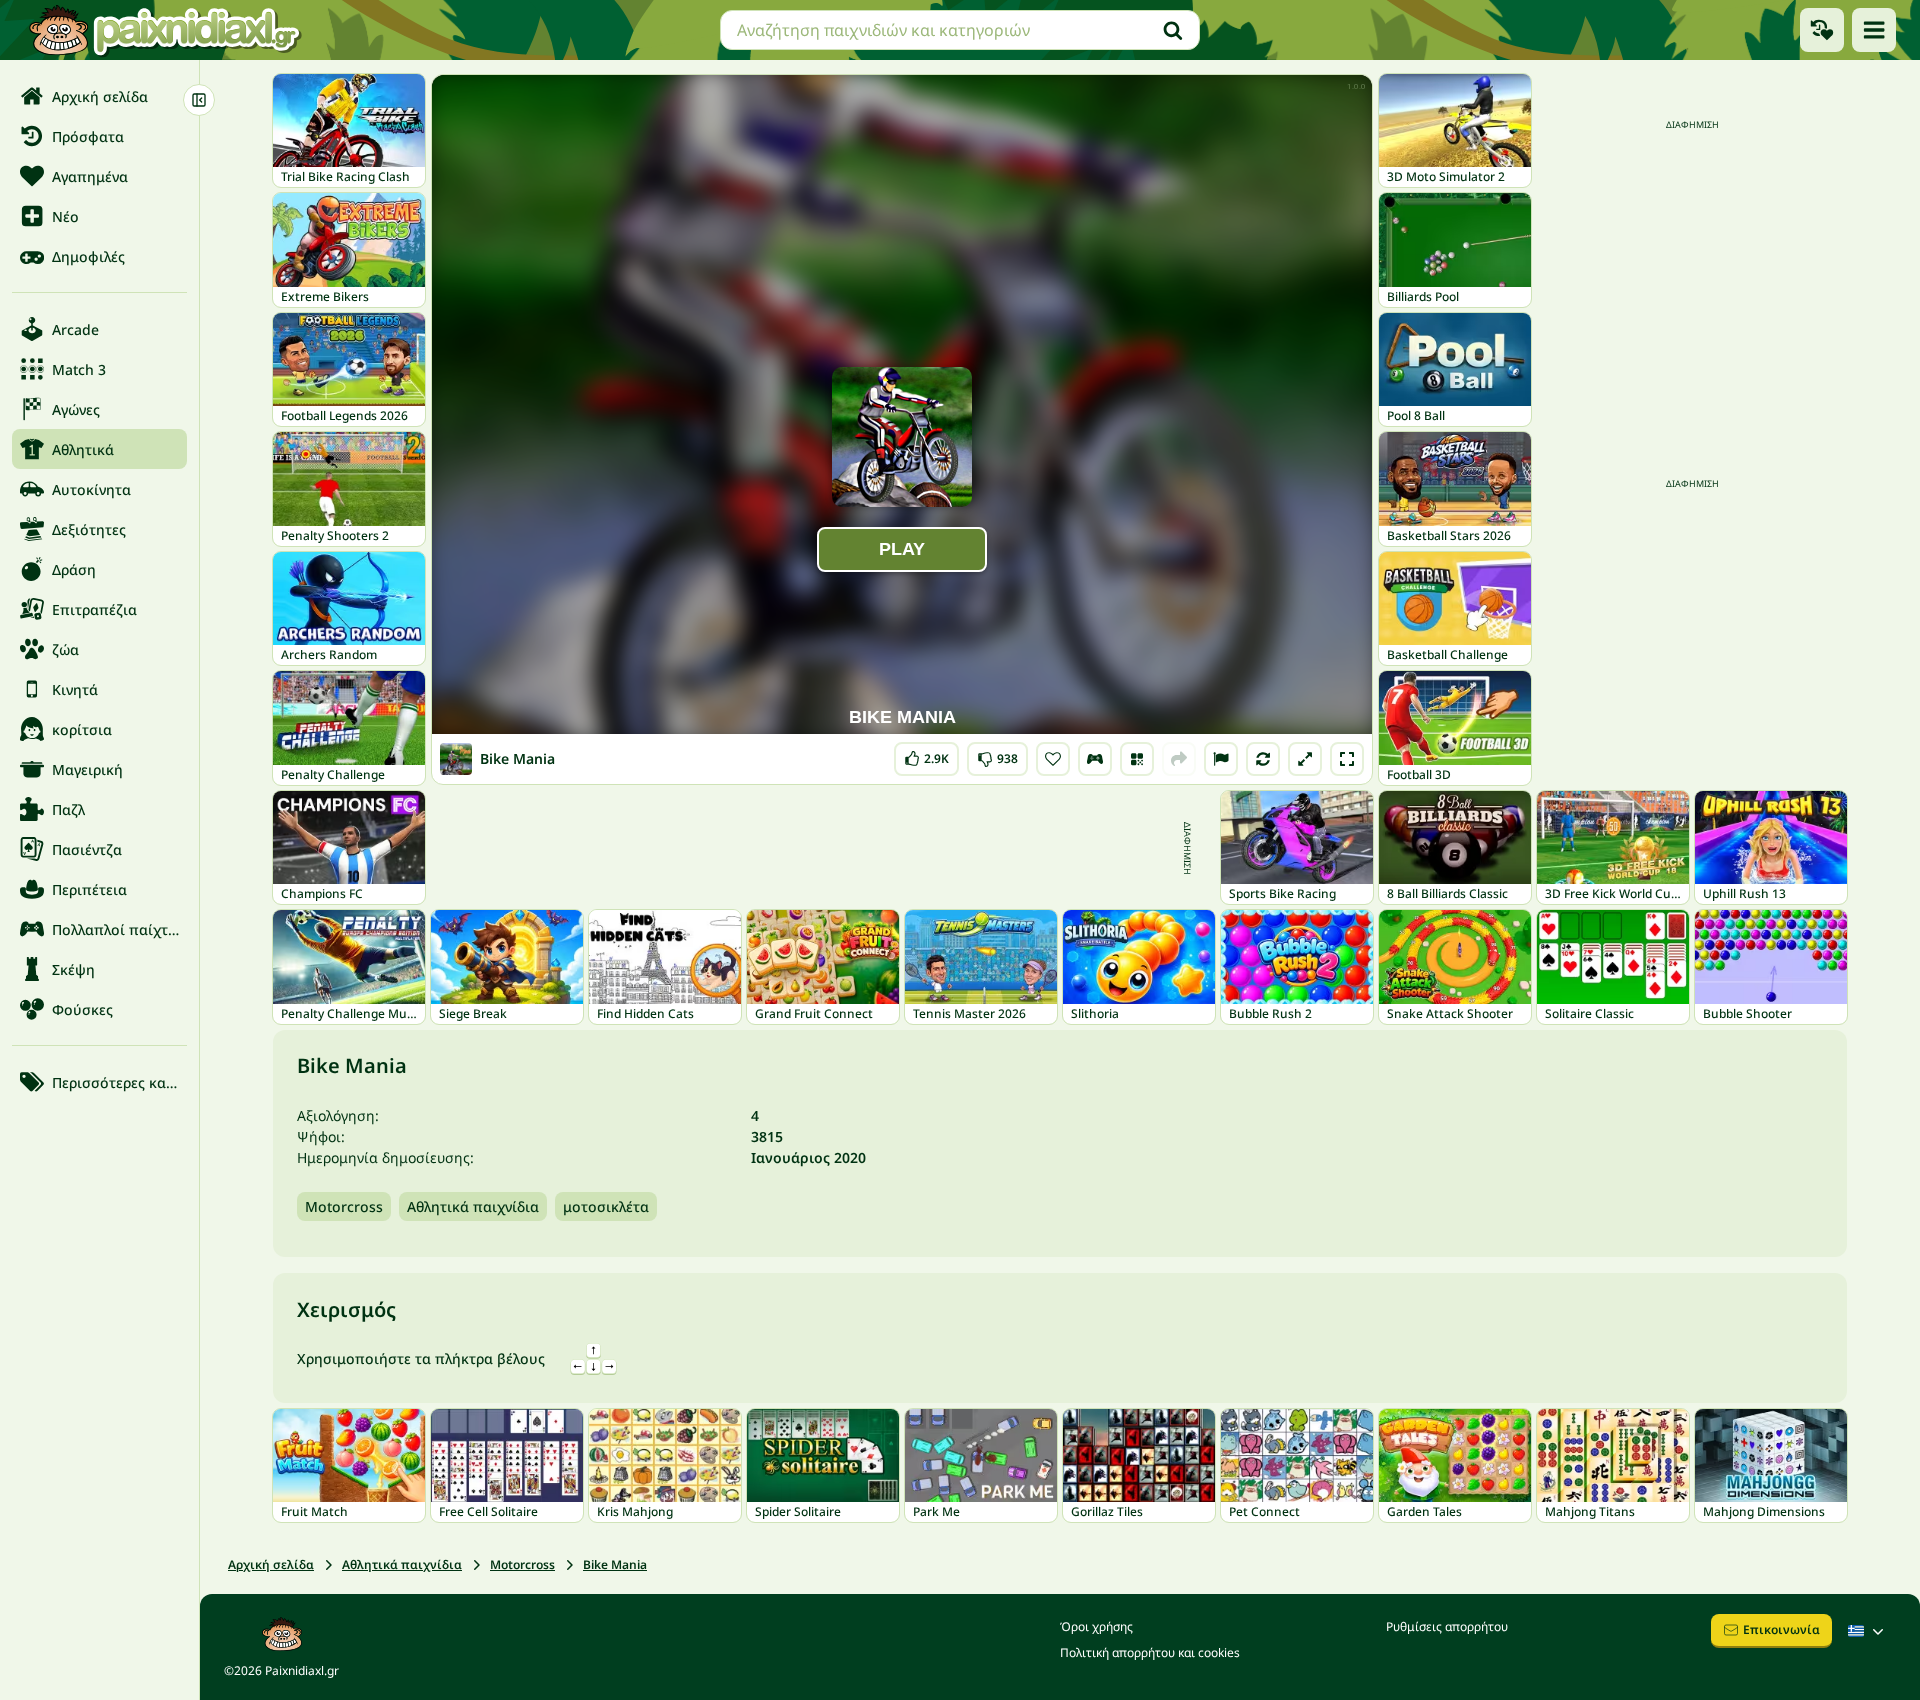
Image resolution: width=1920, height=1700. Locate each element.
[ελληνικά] (1868, 1631)
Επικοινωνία (1781, 1629)
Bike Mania (615, 1564)
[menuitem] (99, 96)
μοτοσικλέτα (606, 1206)
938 (997, 754)
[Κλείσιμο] (199, 100)
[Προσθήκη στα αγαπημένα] (1053, 759)
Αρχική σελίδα (271, 1564)
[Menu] (1874, 30)
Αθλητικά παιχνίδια (473, 1206)
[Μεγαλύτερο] (1305, 759)
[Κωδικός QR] (1137, 759)
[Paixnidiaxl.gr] (165, 30)
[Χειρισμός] (1095, 759)
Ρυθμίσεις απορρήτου (1447, 1626)
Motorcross (344, 1206)
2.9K (927, 754)
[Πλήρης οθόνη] (1347, 759)
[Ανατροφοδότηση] (1221, 759)
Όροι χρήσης (1096, 1626)
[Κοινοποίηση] (1179, 759)
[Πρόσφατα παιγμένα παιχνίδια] (1822, 30)
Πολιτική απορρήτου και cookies (1150, 1652)
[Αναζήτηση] (1173, 30)
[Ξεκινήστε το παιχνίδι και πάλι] (1263, 759)
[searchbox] (960, 30)
